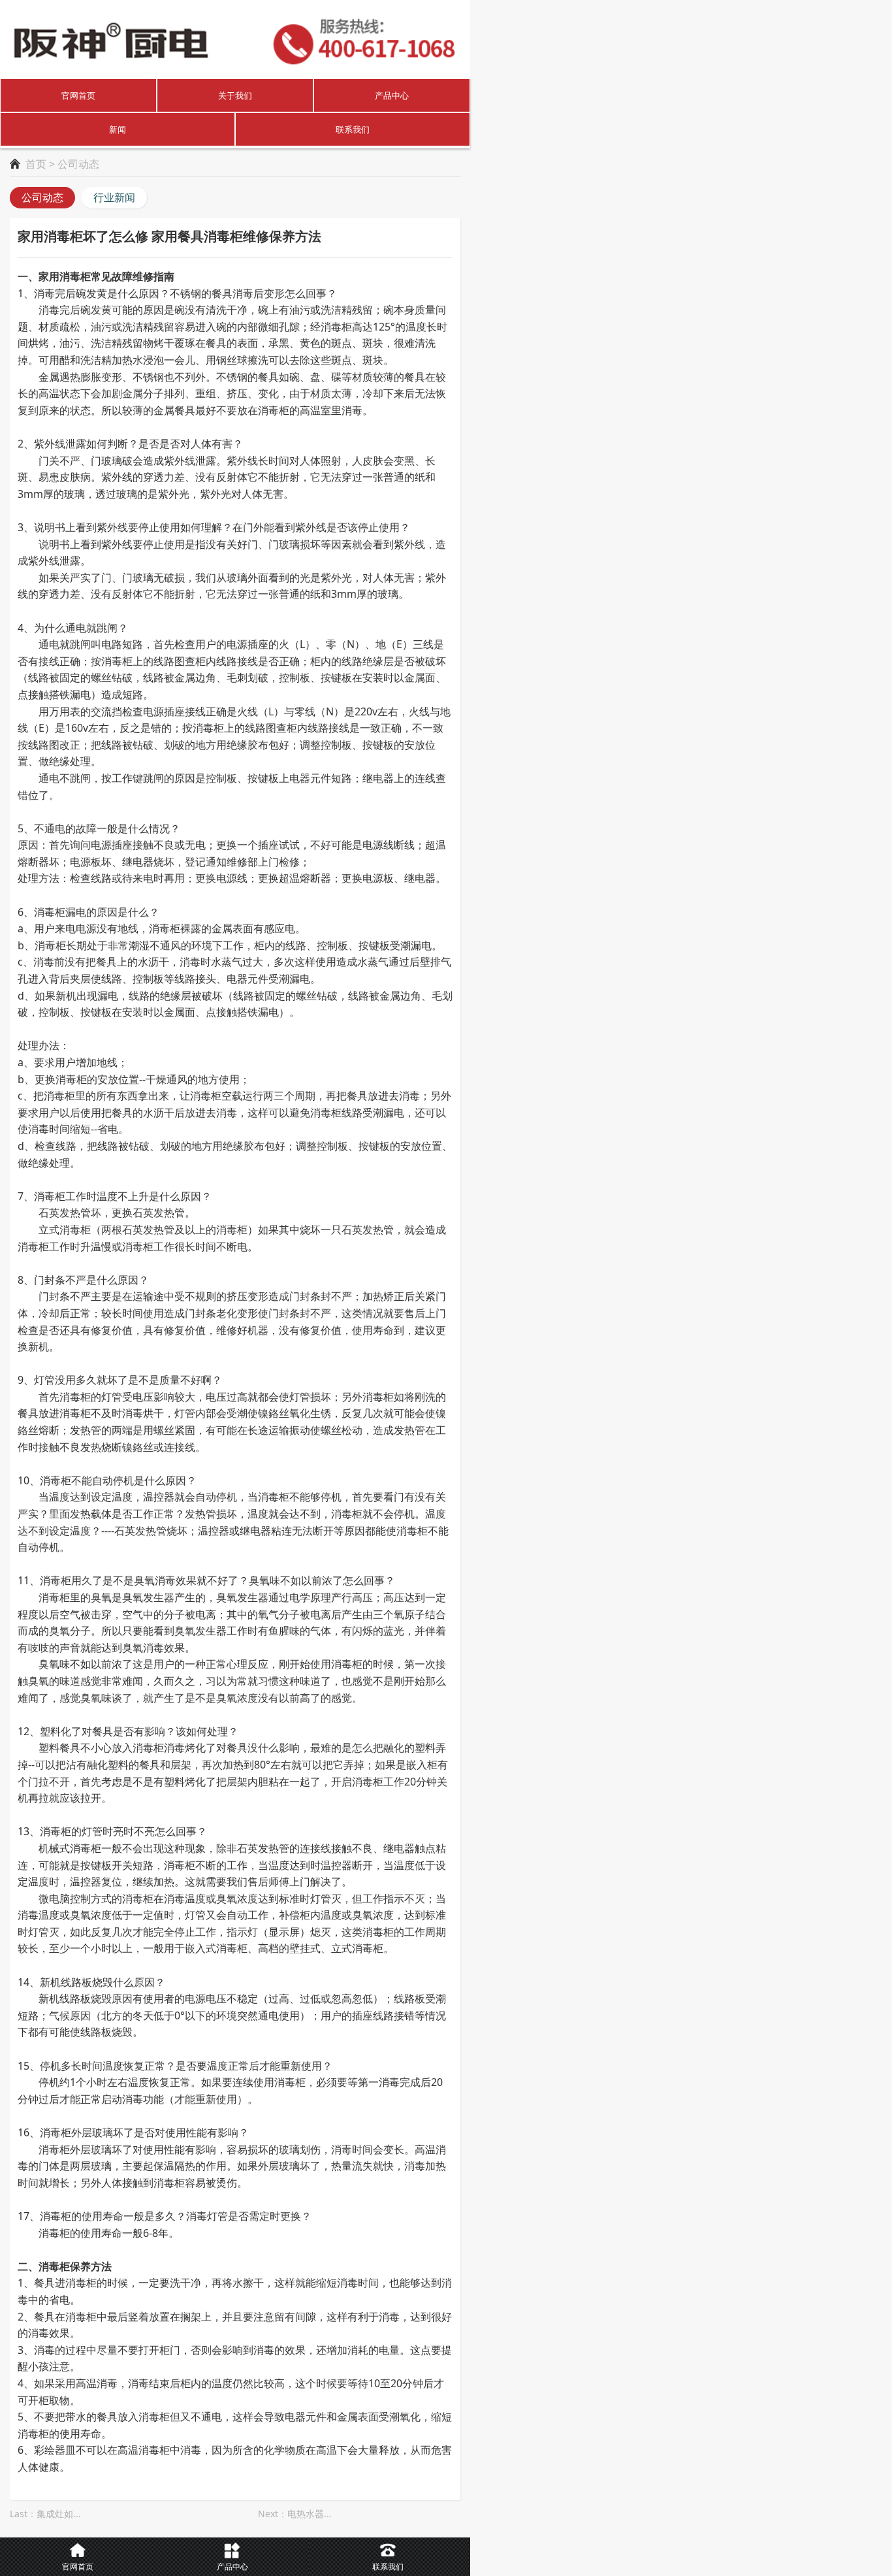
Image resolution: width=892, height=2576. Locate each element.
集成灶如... (59, 2514)
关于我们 (235, 95)
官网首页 (78, 95)
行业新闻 (114, 197)
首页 (36, 164)
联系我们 (353, 129)
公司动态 (42, 197)
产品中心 (392, 95)
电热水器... (310, 2514)
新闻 (118, 129)
